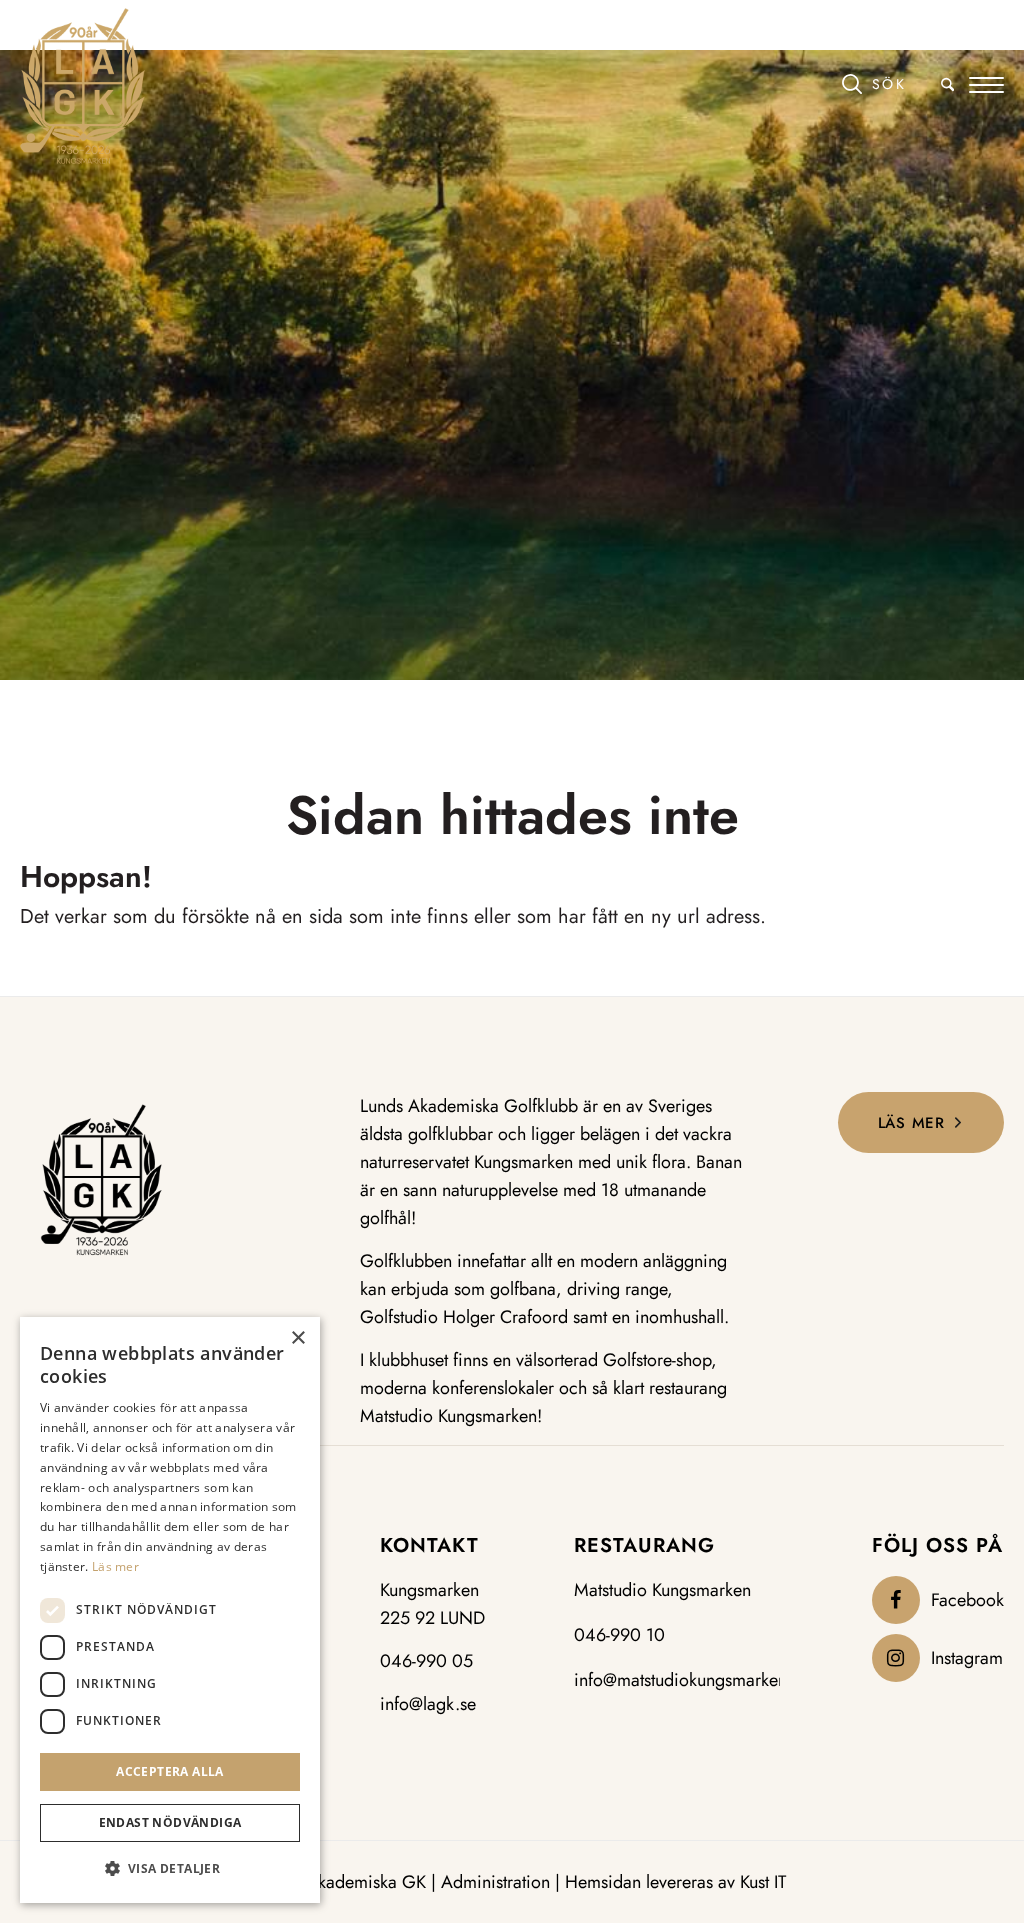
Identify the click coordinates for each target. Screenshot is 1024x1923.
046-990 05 (426, 1661)
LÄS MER (911, 1123)
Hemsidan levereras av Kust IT (675, 1882)
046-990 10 (619, 1635)
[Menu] (986, 86)
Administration (495, 1882)
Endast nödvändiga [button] (170, 1822)
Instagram (967, 1658)
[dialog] (170, 1610)
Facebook (967, 1600)
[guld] (82, 86)
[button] (170, 1869)
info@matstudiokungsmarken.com (699, 1680)
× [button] (297, 1338)
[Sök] (898, 83)
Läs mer (115, 1566)
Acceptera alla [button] (170, 1771)
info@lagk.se (428, 1704)
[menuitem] (898, 86)
